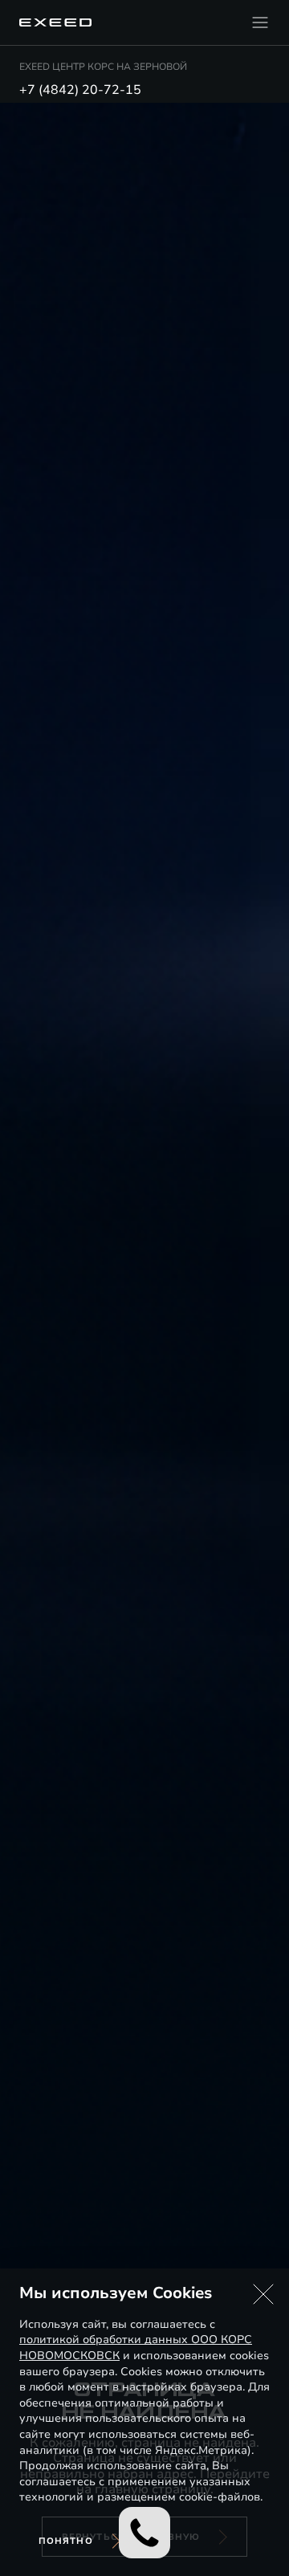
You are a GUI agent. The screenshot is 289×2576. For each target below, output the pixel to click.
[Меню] (260, 22)
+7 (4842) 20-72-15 (80, 90)
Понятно (66, 2541)
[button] (263, 2294)
